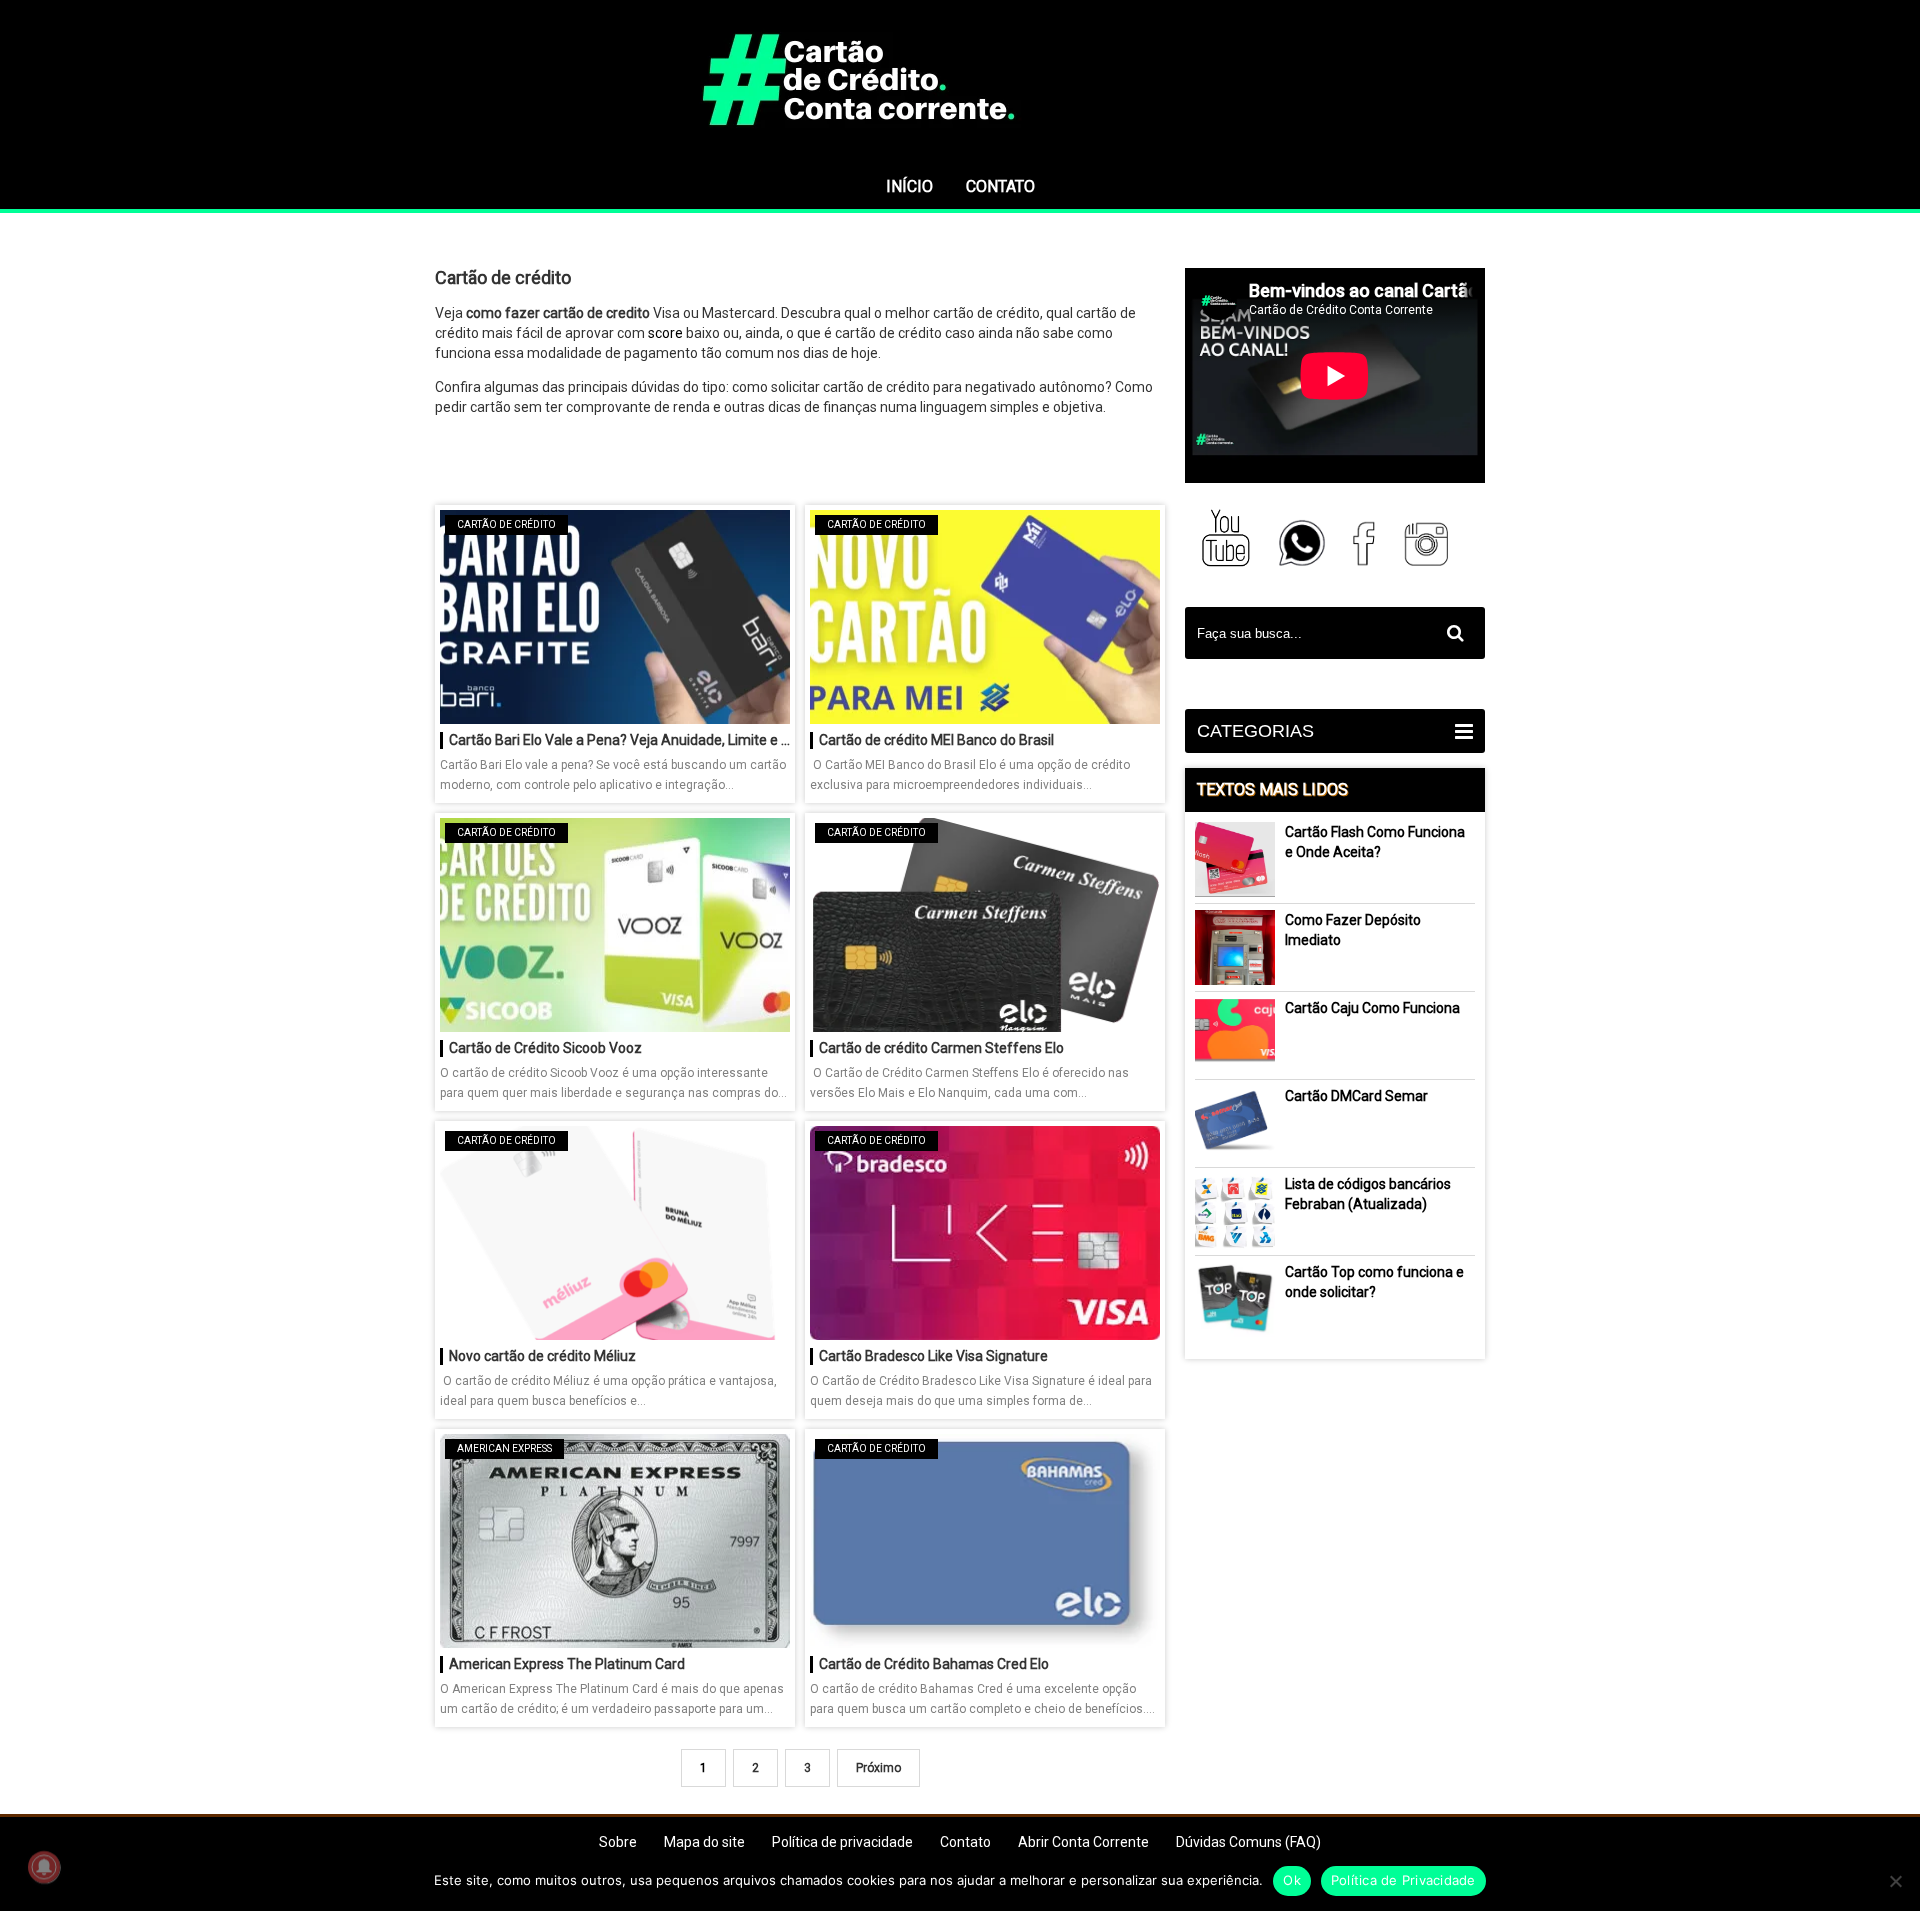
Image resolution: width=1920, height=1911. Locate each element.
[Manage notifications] (44, 1867)
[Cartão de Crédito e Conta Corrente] (960, 155)
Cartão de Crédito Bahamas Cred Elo (934, 1664)
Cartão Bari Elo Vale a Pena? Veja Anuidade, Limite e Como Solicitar (619, 740)
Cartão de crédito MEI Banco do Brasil (936, 740)
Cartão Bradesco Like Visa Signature (933, 1356)
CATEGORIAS (1255, 731)
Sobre (618, 1842)
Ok (1292, 1880)
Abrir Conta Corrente (1083, 1842)
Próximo (878, 1768)
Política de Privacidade (1403, 1880)
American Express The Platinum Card (567, 1664)
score (665, 333)
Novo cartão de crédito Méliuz (542, 1356)
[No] (1895, 1881)
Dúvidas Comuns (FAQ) (1248, 1842)
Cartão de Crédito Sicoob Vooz (545, 1048)
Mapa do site (704, 1842)
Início (909, 186)
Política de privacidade (842, 1842)
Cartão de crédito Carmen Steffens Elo (941, 1048)
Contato (1000, 186)
